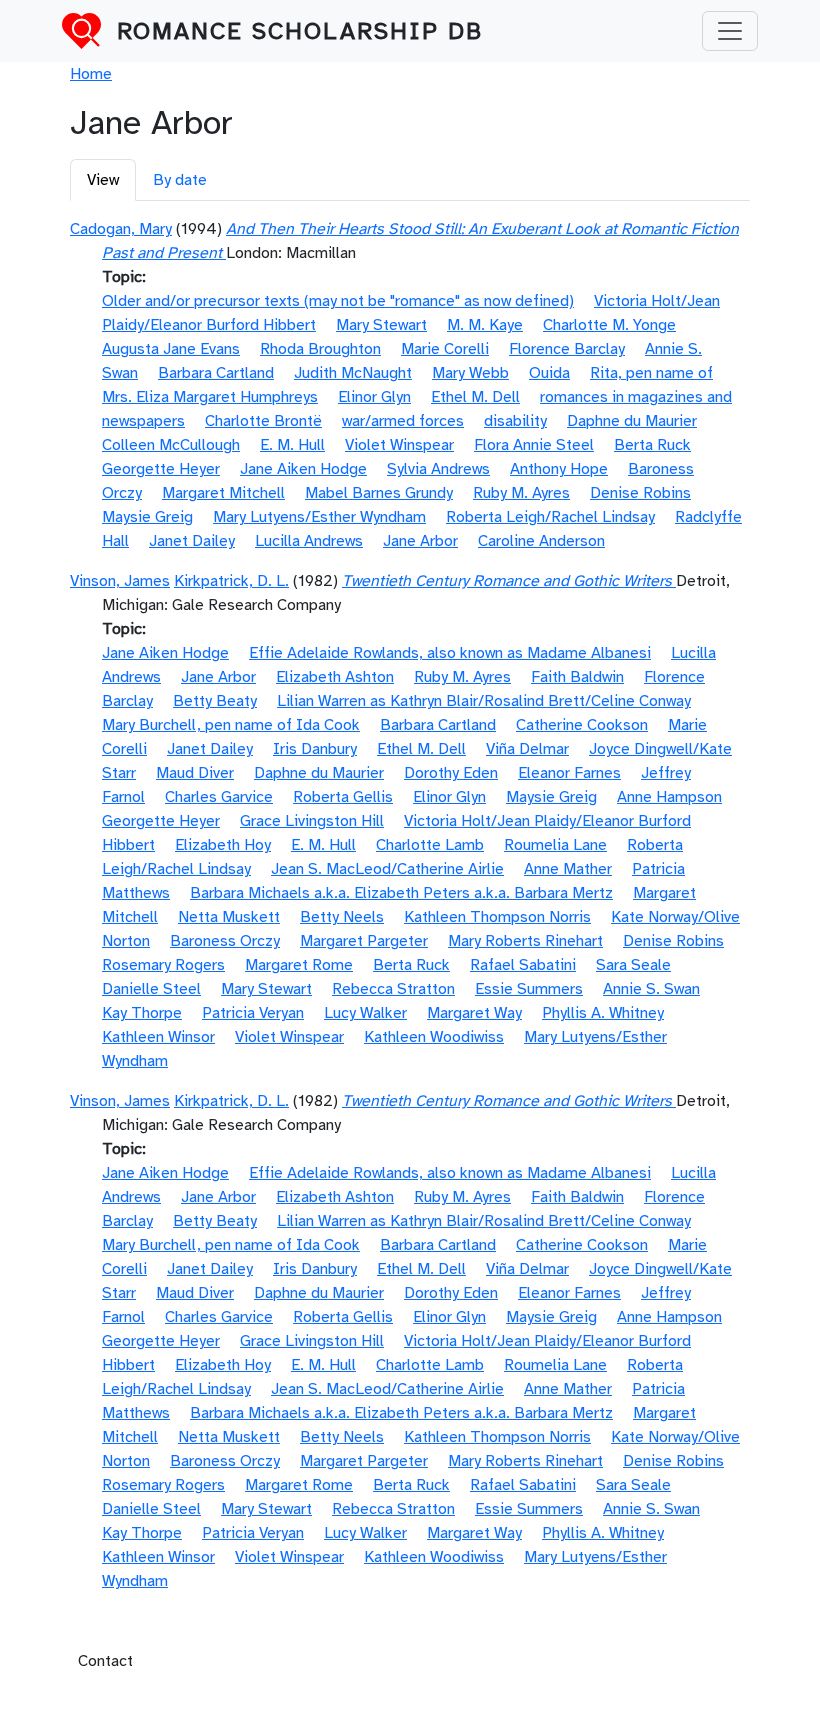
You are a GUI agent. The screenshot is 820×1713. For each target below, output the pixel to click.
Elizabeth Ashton (335, 677)
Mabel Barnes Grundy (379, 493)
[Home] (89, 31)
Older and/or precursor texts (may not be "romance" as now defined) (338, 301)
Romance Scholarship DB (300, 31)
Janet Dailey (192, 541)
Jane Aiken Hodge (303, 469)
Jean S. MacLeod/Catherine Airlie (387, 869)
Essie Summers (529, 989)
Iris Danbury (315, 749)
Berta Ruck (652, 445)
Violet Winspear (399, 445)
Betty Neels (342, 917)
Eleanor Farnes (569, 773)
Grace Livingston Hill (312, 821)
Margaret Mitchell (223, 493)
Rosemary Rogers (163, 965)
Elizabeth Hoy (223, 845)
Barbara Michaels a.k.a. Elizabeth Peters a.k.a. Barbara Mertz (401, 893)
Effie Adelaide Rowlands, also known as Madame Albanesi (450, 653)
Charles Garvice (219, 797)
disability (515, 421)
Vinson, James (120, 581)
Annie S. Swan (651, 989)
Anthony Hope (559, 469)
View (103, 180)
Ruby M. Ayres (521, 493)
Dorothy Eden (451, 773)
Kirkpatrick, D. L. (231, 581)
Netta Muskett (229, 917)
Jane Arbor (420, 541)
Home (91, 74)
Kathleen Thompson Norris (497, 917)
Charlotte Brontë (263, 421)
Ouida (549, 373)
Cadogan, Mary (121, 229)
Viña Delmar (527, 749)
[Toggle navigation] (730, 31)
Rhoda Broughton (320, 349)
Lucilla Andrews (309, 541)
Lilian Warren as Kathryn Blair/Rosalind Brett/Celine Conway (484, 701)
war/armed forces (403, 421)
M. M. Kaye (485, 325)
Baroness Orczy (225, 941)
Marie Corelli (445, 349)
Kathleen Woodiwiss (434, 1037)
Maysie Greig (147, 517)
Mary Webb (470, 373)
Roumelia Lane (555, 845)
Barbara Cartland (216, 373)
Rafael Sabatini (523, 965)
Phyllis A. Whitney (603, 1013)
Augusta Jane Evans (171, 349)
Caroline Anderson (541, 541)
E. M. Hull (292, 445)
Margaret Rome (299, 965)
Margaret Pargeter (364, 941)
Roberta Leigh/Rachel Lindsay (550, 517)
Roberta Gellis (343, 797)
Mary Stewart (381, 325)
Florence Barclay (567, 349)
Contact (105, 1661)
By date (180, 180)
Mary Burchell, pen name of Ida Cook (231, 725)
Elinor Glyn (374, 397)
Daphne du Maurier (632, 421)
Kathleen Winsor (158, 1037)
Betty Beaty (215, 701)
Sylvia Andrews (438, 469)
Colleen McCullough (171, 445)
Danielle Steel (151, 989)
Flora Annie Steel (534, 445)
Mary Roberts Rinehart (525, 941)
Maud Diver (195, 773)
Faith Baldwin (577, 677)
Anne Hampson (669, 797)
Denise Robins (640, 493)
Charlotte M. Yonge (609, 325)
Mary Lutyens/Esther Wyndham (319, 517)
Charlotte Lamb (430, 845)
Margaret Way (474, 1013)
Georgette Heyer (161, 469)
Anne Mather (568, 869)
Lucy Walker (365, 1013)
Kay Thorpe (142, 1013)
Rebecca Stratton (393, 989)
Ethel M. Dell (475, 397)
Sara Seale (633, 965)
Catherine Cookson (582, 725)
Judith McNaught (353, 373)
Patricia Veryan (253, 1013)
